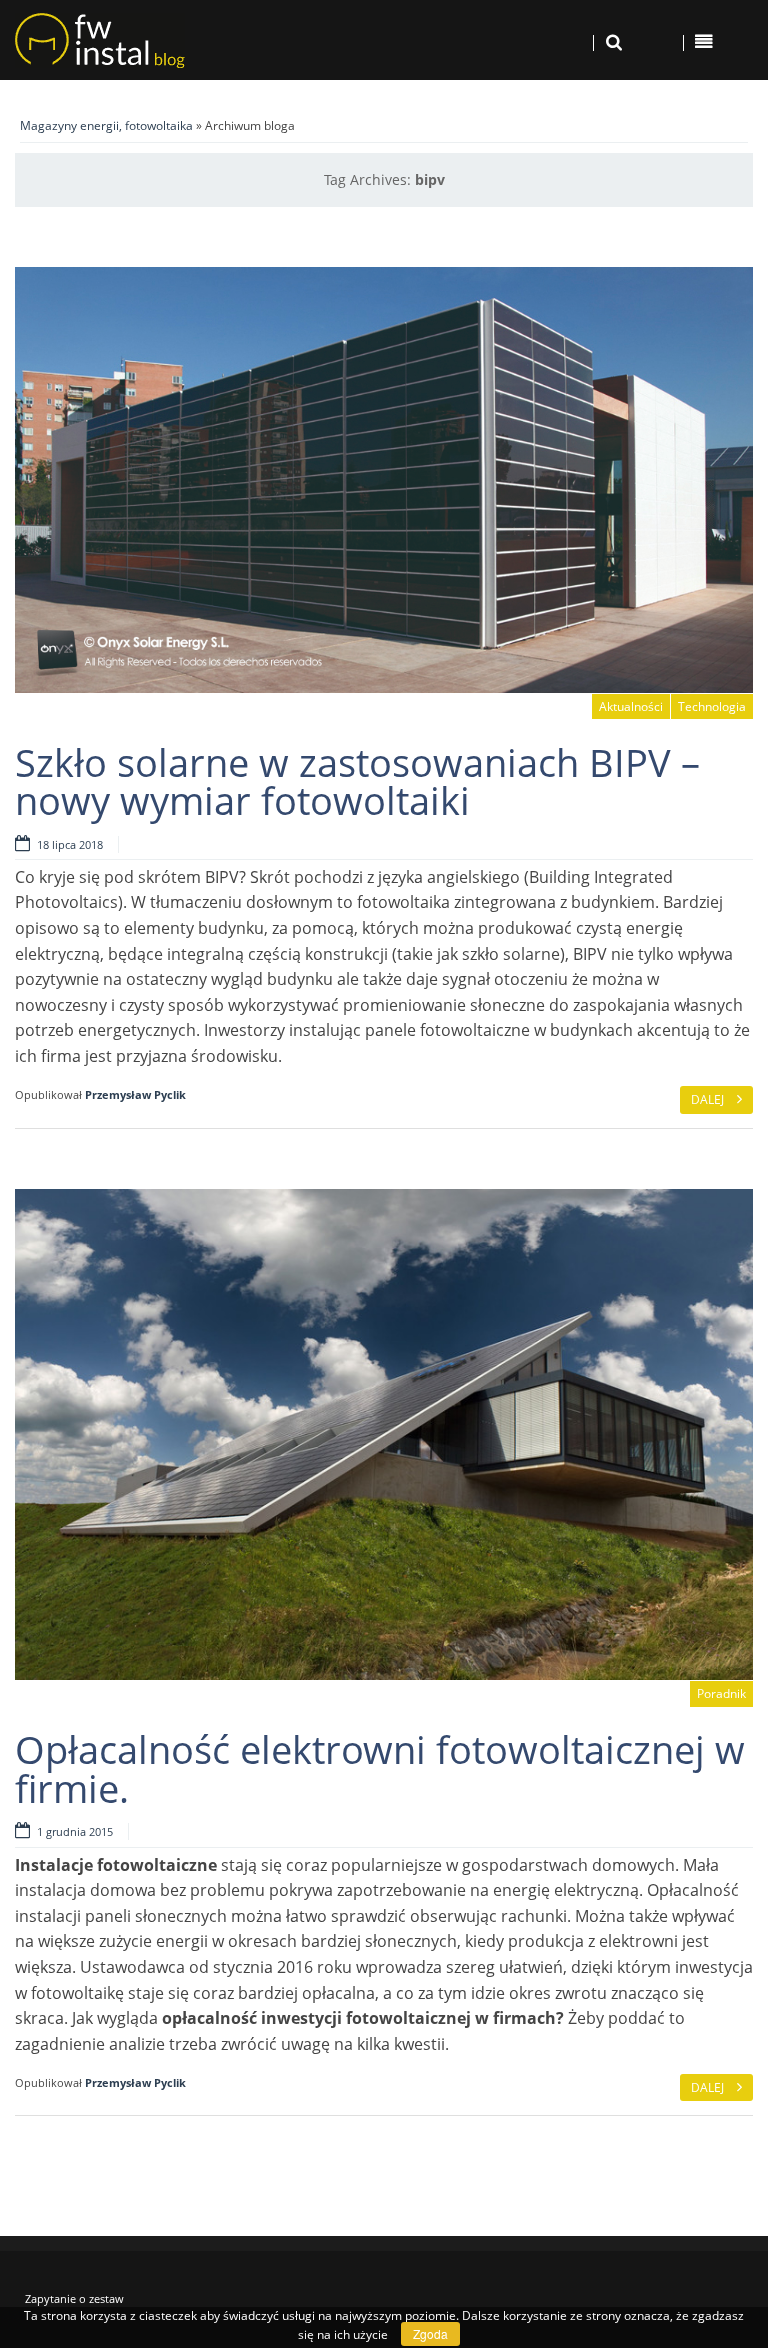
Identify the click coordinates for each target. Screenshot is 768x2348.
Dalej (709, 1099)
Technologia (712, 706)
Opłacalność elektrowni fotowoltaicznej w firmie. (380, 1768)
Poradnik (721, 1693)
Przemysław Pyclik (135, 1094)
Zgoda (430, 2333)
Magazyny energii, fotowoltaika (106, 125)
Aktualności (631, 706)
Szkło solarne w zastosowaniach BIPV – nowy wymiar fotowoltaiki (357, 781)
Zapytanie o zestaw (74, 2298)
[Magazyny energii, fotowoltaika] (144, 40)
